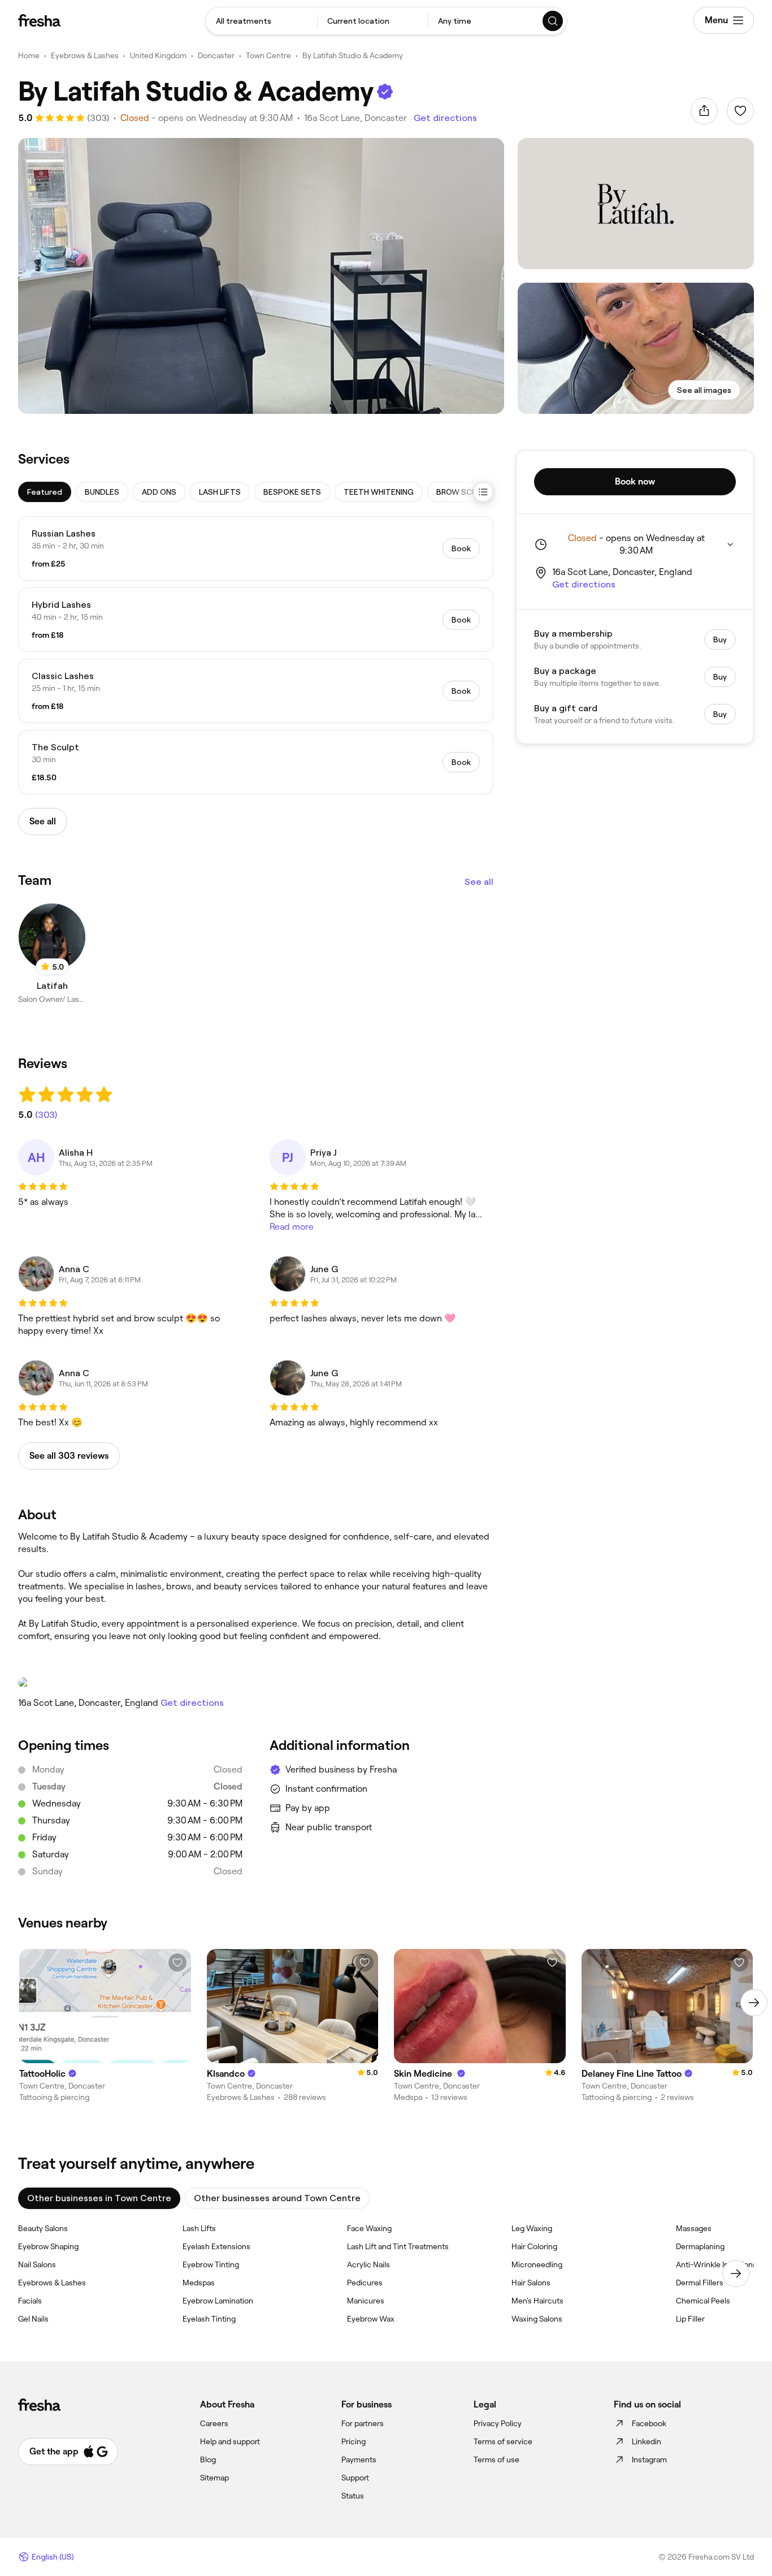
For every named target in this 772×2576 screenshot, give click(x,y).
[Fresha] (39, 20)
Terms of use (496, 2460)
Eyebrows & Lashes (85, 55)
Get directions (445, 118)
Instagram (649, 2460)
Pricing (354, 2441)
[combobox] (261, 21)
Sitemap (214, 2478)
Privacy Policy (498, 2423)
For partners (363, 2423)
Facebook (649, 2423)
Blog (208, 2460)
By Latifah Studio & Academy (353, 55)
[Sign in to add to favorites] (740, 111)
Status (353, 2496)
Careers (214, 2423)
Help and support (230, 2441)
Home (29, 55)
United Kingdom (158, 55)
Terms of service (503, 2441)
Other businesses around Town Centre (277, 2198)
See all (479, 882)
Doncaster (216, 55)
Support (355, 2478)
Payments (359, 2460)
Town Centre (268, 55)
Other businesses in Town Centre (99, 2198)
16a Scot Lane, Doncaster (355, 118)
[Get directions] (256, 1683)
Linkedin (647, 2441)
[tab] (45, 492)
